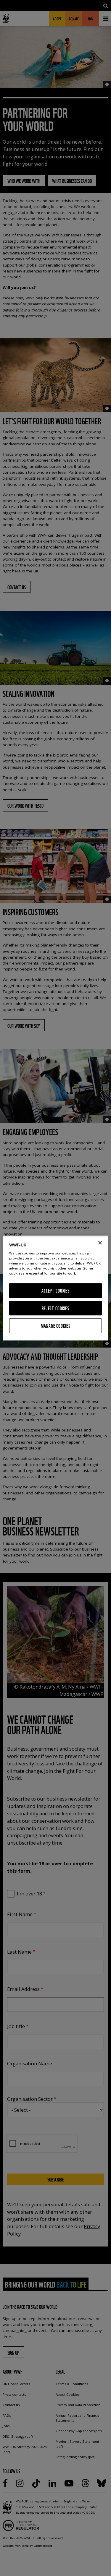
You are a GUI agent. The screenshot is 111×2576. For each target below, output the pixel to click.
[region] (55, 1288)
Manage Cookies (56, 1326)
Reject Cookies (55, 1308)
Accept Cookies (55, 1291)
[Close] (100, 1243)
